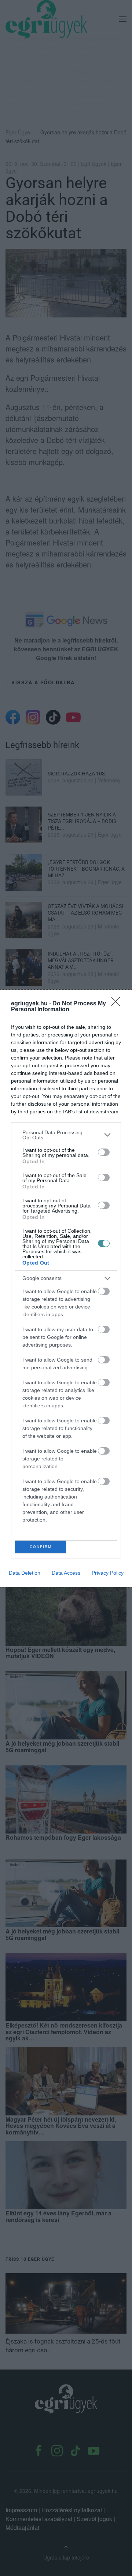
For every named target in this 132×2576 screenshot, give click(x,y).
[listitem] (66, 1135)
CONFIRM (41, 1547)
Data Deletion (25, 1573)
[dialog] (66, 1288)
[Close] (118, 1004)
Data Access (66, 1573)
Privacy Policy (108, 1573)
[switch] (104, 1152)
